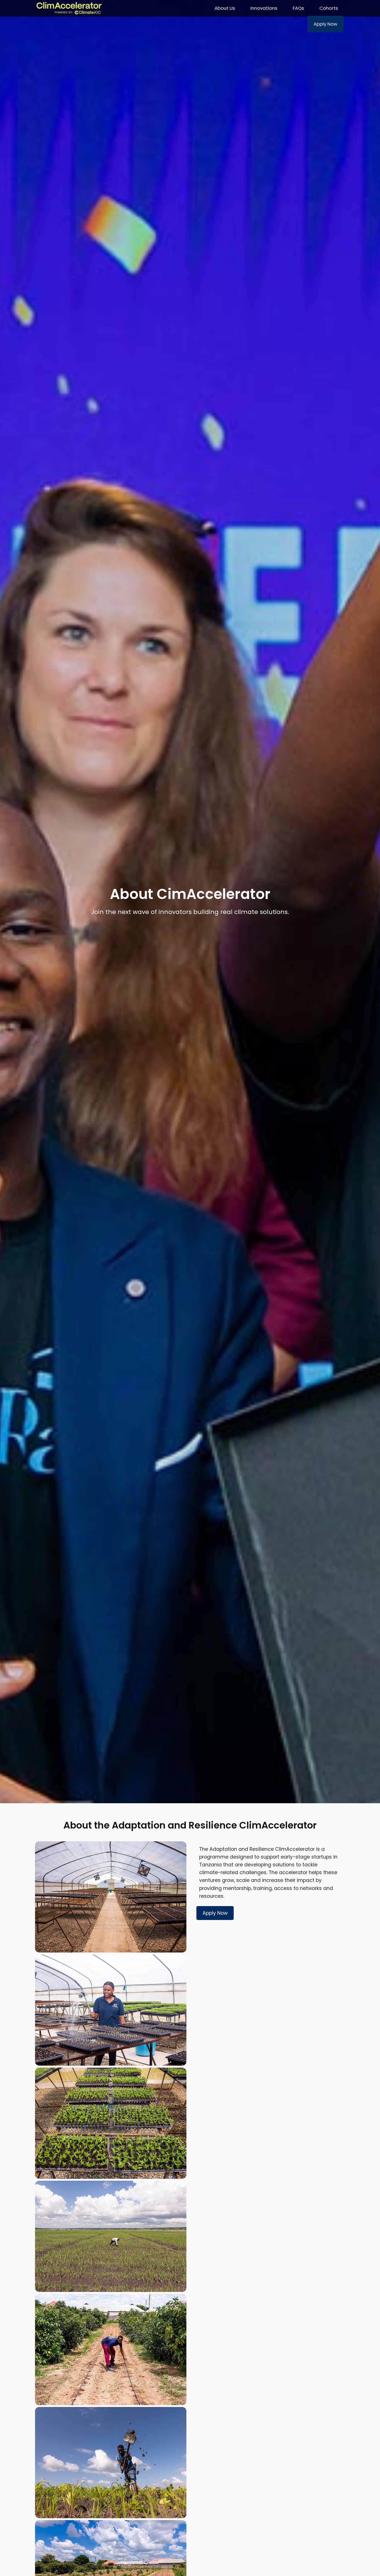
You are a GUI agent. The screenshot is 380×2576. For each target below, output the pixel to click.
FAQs (298, 8)
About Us (225, 8)
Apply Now (325, 24)
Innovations (264, 8)
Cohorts (329, 8)
